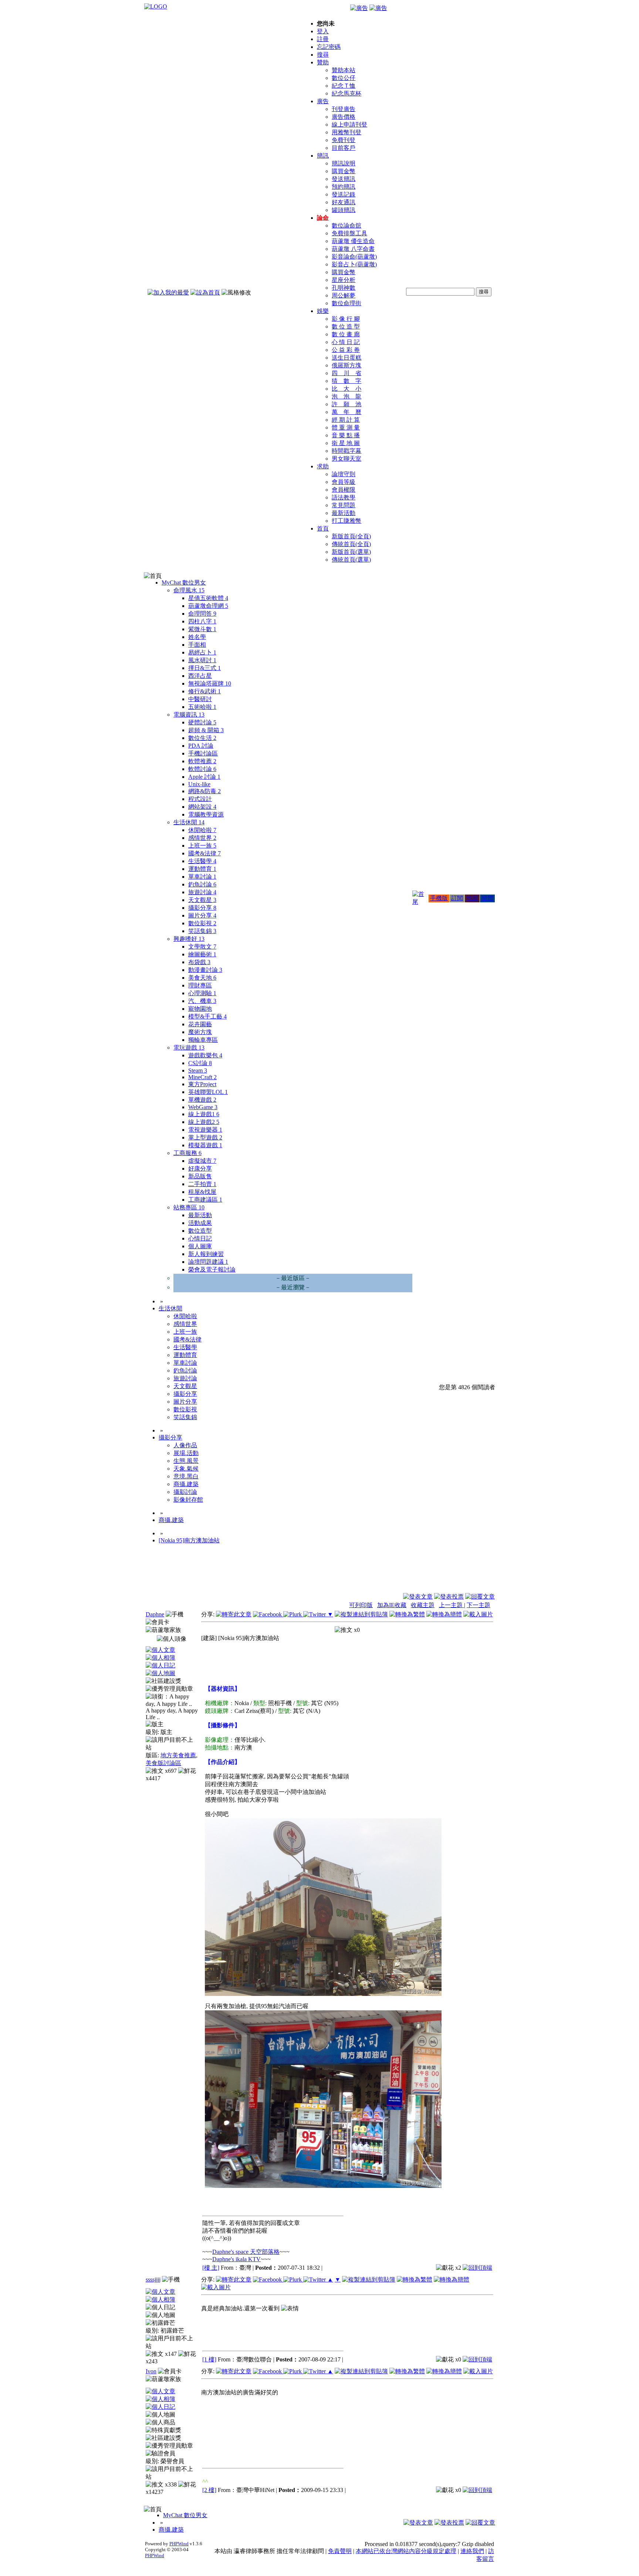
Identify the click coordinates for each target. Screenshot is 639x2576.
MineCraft (202, 1077)
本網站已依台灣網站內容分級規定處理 (406, 2551)
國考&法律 (204, 853)
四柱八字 (202, 621)
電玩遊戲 (189, 1048)
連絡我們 (472, 2551)
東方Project (202, 1084)
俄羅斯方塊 (346, 365)
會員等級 (344, 482)
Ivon (151, 2371)
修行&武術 (204, 691)
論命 (323, 218)
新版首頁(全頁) (351, 536)
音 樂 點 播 (346, 435)
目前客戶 (344, 148)
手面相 (197, 645)
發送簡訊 (344, 179)
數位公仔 (344, 78)
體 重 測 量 (346, 427)
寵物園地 (200, 1009)
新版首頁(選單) (351, 552)
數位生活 (202, 738)
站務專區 (189, 1207)
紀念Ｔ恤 (344, 86)
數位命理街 (346, 303)
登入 (323, 31)
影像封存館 (188, 1500)
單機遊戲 (202, 1100)
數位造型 (200, 1231)
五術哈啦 (202, 707)
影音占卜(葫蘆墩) (354, 264)
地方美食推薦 (178, 1755)
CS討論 (200, 1063)
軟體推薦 (202, 761)
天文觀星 (202, 900)
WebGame (203, 1107)
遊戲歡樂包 (205, 1055)
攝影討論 (185, 1492)
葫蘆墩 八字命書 (353, 249)
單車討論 (202, 877)
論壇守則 (344, 474)
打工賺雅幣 (346, 521)
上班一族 (202, 846)
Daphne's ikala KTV (236, 2259)
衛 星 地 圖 (346, 443)
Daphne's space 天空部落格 (246, 2252)
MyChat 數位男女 (184, 582)
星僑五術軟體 (208, 598)
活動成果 (200, 1223)
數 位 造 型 (346, 326)
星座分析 (344, 280)
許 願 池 (346, 404)
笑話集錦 (202, 931)
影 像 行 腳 (346, 319)
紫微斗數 (202, 629)
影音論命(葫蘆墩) (354, 257)
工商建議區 (205, 1200)
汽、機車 (202, 1001)
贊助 (323, 62)
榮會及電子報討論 (212, 1270)
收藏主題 (423, 1605)
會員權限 (344, 490)
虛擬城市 (202, 1161)
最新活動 (344, 513)
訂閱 (457, 898)
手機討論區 (203, 753)
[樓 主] (211, 2268)
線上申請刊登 (349, 124)
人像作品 (185, 1445)
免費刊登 (344, 140)
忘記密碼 (329, 47)
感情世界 (202, 838)
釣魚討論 (202, 884)
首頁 (323, 528)
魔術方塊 (200, 1032)
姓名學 (197, 637)
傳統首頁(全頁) (351, 544)
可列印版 (361, 1605)
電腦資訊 (189, 715)
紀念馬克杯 (346, 93)
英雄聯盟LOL (208, 1092)
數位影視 (202, 923)
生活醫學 (202, 861)
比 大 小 (346, 389)
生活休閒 (189, 822)
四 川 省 (346, 373)
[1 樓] (209, 2359)
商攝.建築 (186, 1484)
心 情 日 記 (346, 342)
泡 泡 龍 (346, 396)
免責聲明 (340, 2551)
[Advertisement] (455, 1575)
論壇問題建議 (208, 1262)
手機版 (439, 898)
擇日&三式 (204, 668)
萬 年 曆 (346, 412)
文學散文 (202, 947)
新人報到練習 (206, 1254)
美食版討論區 (163, 1763)
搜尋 (323, 55)
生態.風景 (186, 1461)
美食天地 (202, 978)
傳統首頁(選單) (351, 560)
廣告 (323, 101)
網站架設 (202, 807)
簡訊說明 (344, 163)
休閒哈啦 (202, 830)
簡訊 (323, 156)
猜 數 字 (346, 381)
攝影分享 (202, 908)
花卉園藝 (200, 1024)
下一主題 (479, 1605)
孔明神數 (344, 288)
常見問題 (344, 505)
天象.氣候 (186, 1469)
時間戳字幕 (346, 451)
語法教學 (344, 497)
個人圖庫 (200, 1246)
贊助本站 (344, 70)
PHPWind (179, 2544)
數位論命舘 (346, 225)
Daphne (155, 1614)
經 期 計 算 (346, 420)
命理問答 (202, 614)
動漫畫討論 (205, 970)
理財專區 (200, 985)
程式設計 (200, 799)
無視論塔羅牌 (210, 683)
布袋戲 (199, 962)
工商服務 (187, 1153)
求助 (323, 466)
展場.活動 (186, 1453)
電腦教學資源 (206, 814)
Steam (198, 1070)
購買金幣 (344, 171)
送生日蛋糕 (346, 358)
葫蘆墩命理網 (208, 606)
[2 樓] (209, 2490)
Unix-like (199, 784)
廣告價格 (344, 117)
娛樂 (323, 311)
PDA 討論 (201, 746)
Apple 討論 (204, 777)
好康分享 (200, 1169)
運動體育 (202, 869)
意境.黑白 (186, 1476)
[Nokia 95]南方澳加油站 (189, 1540)
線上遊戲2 (204, 1122)
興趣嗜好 (189, 939)
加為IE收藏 (392, 1605)
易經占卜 (202, 652)
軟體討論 (202, 769)
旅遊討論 (202, 892)
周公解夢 (344, 295)
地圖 (472, 898)
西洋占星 (200, 676)
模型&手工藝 (207, 1016)
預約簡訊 (344, 187)
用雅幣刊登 (346, 132)
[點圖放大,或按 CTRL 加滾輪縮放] (323, 1994)
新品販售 (200, 1176)
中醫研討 (200, 699)
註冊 (323, 39)
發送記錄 (344, 194)
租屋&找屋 (202, 1192)
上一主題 (452, 1605)
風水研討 (202, 660)
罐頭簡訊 (344, 210)
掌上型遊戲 (205, 1137)
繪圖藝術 (202, 954)
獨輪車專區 (203, 1040)
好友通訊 (344, 202)
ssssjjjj (153, 2279)
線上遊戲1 (204, 1114)
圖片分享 (202, 915)
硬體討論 (202, 722)
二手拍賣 (202, 1184)
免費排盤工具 (349, 233)
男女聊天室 (346, 459)
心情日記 (200, 1238)
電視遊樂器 (205, 1130)
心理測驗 (202, 993)
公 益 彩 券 (346, 350)
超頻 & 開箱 (206, 730)
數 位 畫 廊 (346, 334)
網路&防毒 (204, 791)
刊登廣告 (344, 109)
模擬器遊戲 (205, 1145)
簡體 (487, 898)
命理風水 (189, 590)
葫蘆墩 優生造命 (353, 241)
